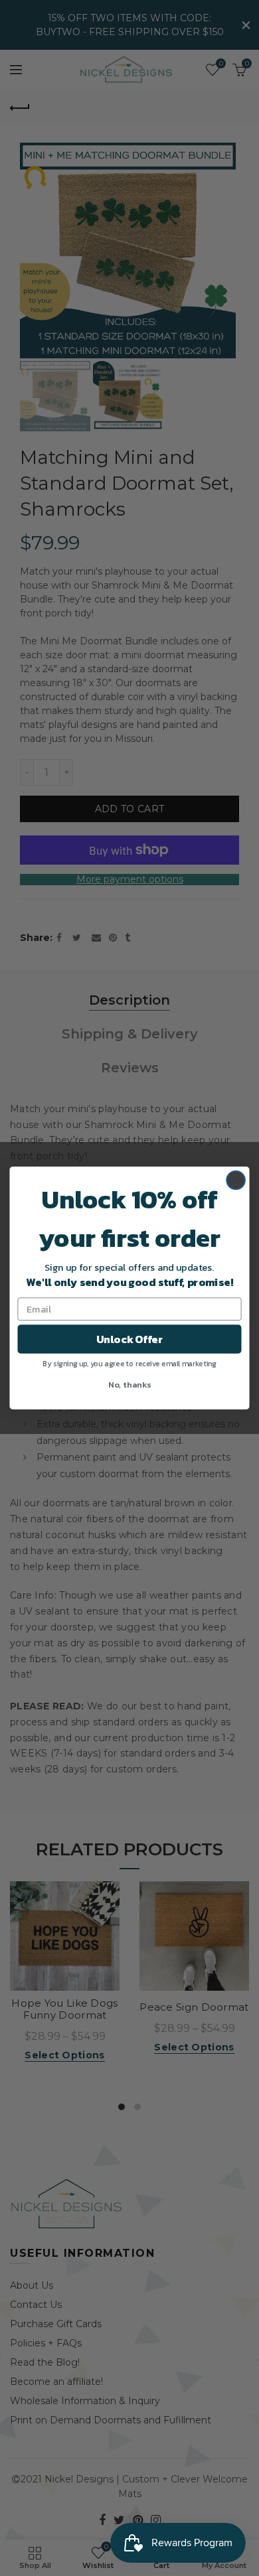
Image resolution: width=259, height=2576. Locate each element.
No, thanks (129, 1384)
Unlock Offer (129, 1339)
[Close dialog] (236, 1180)
